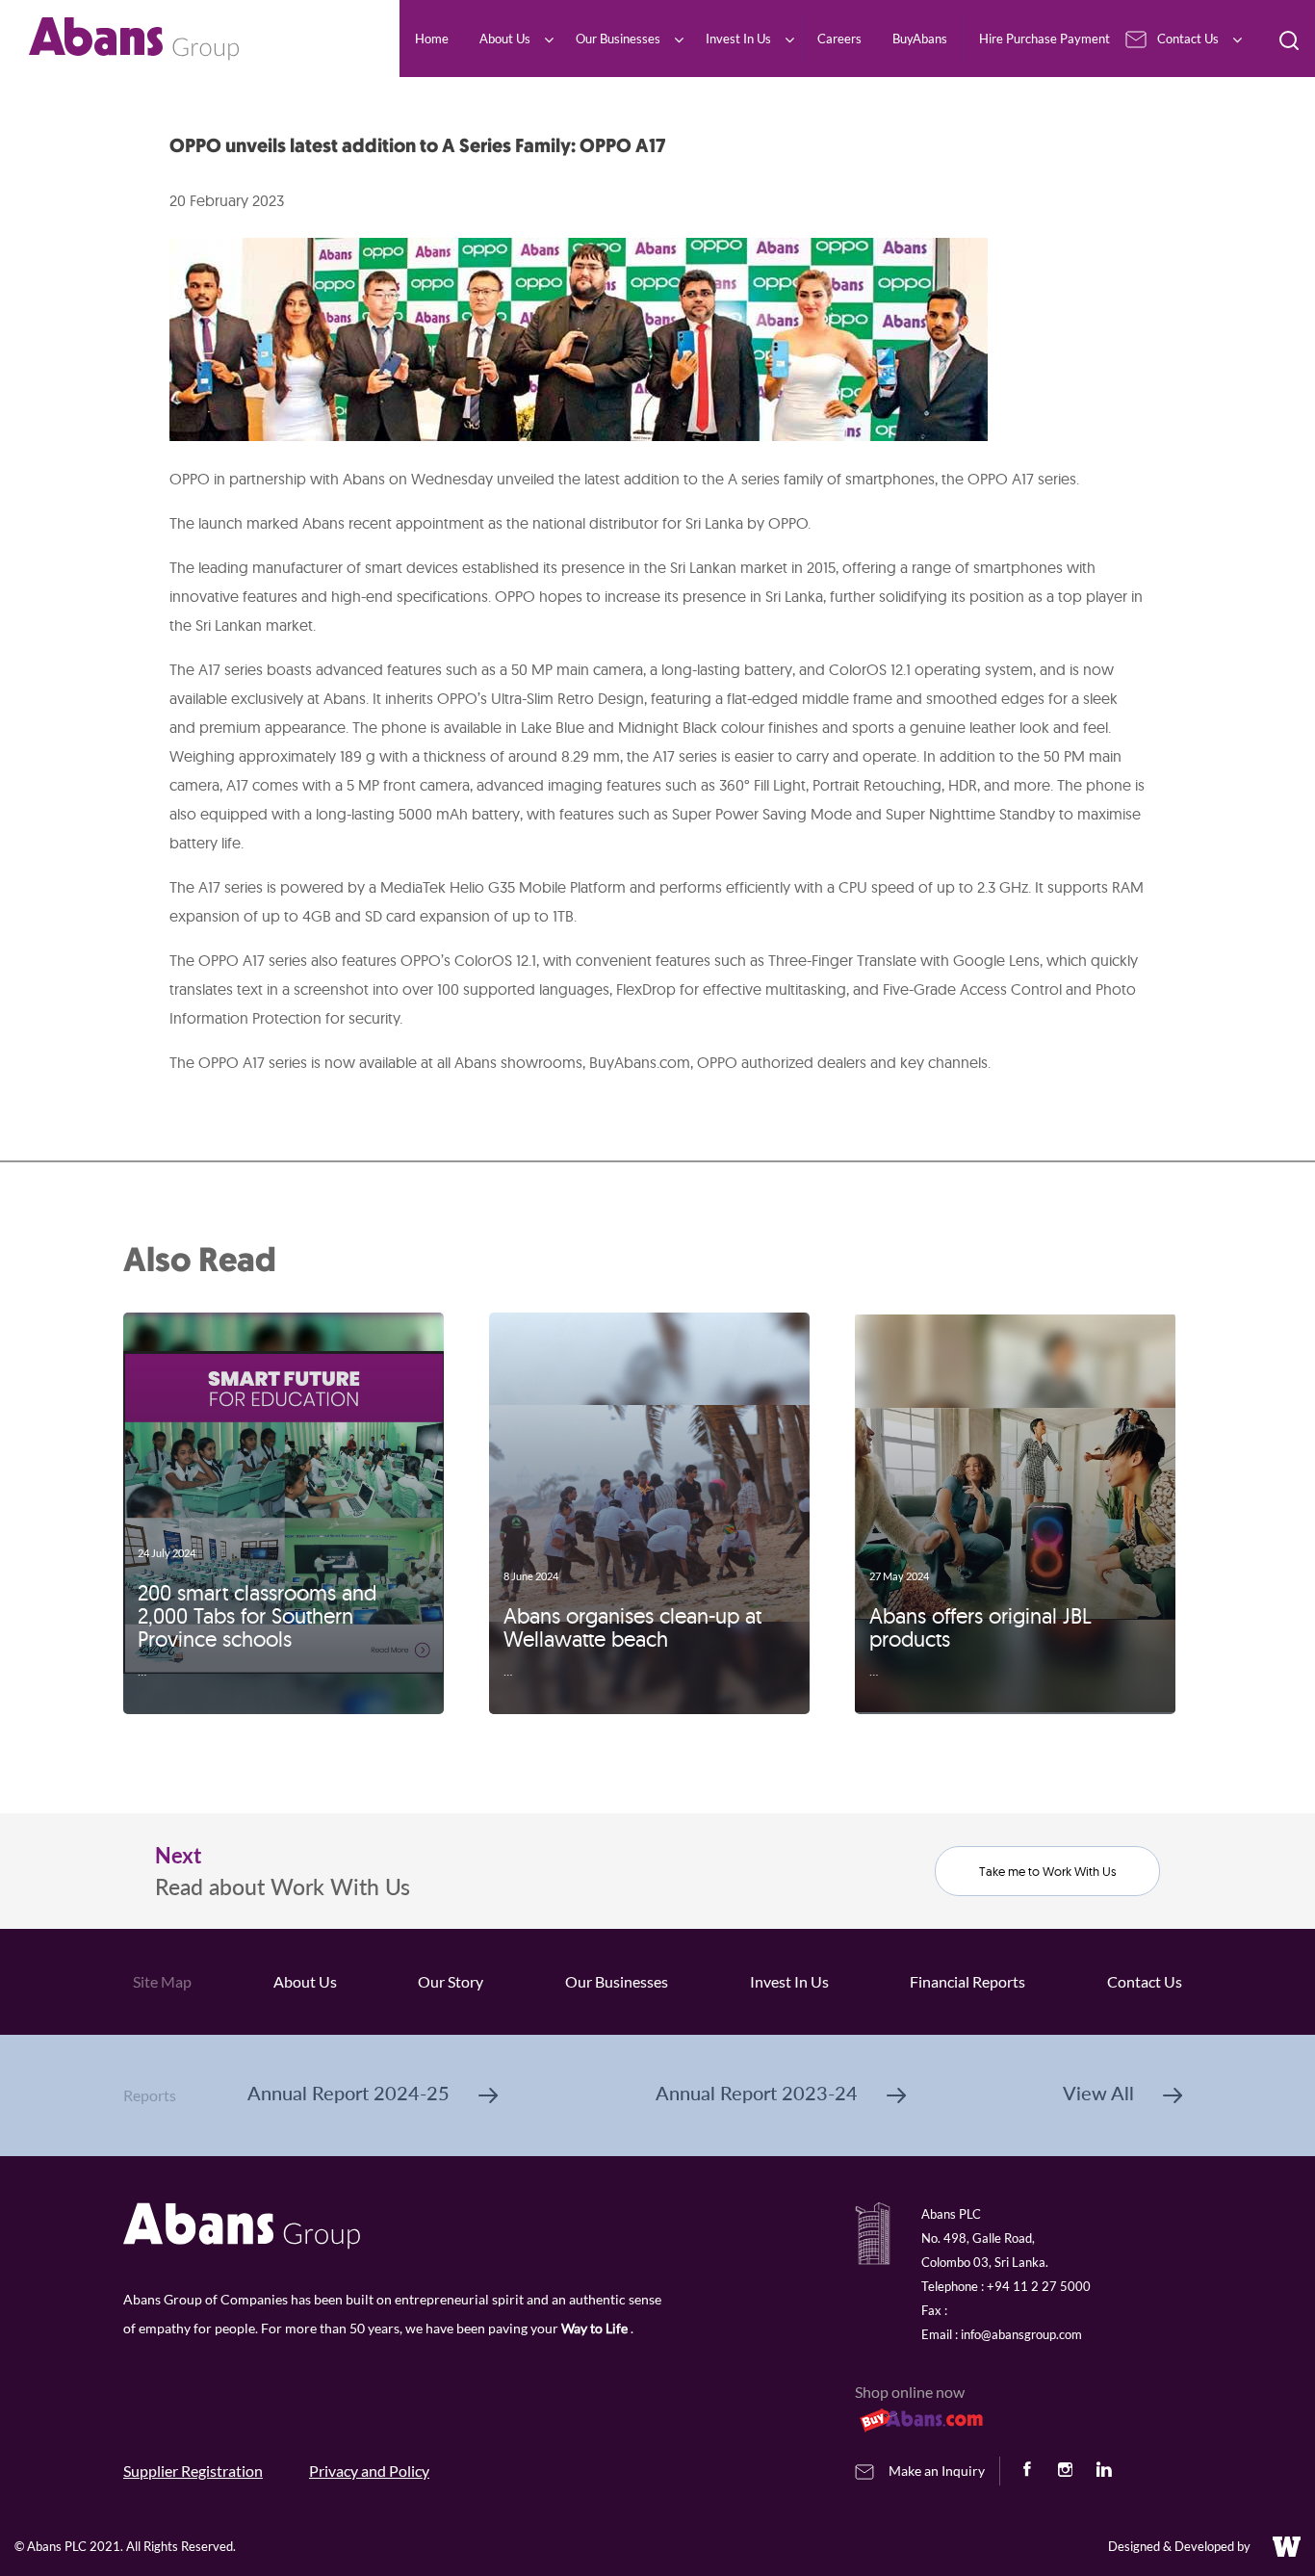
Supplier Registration (193, 2471)
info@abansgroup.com (1021, 2334)
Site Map (162, 1981)
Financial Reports (967, 1981)
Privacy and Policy (369, 2471)
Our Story (451, 1981)
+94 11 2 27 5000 (1039, 2286)
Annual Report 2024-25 (348, 2093)
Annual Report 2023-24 (757, 2093)
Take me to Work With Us (1047, 1871)
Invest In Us (789, 1981)
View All (1098, 2093)
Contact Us (1145, 1981)
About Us (305, 1981)
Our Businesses (617, 1981)
